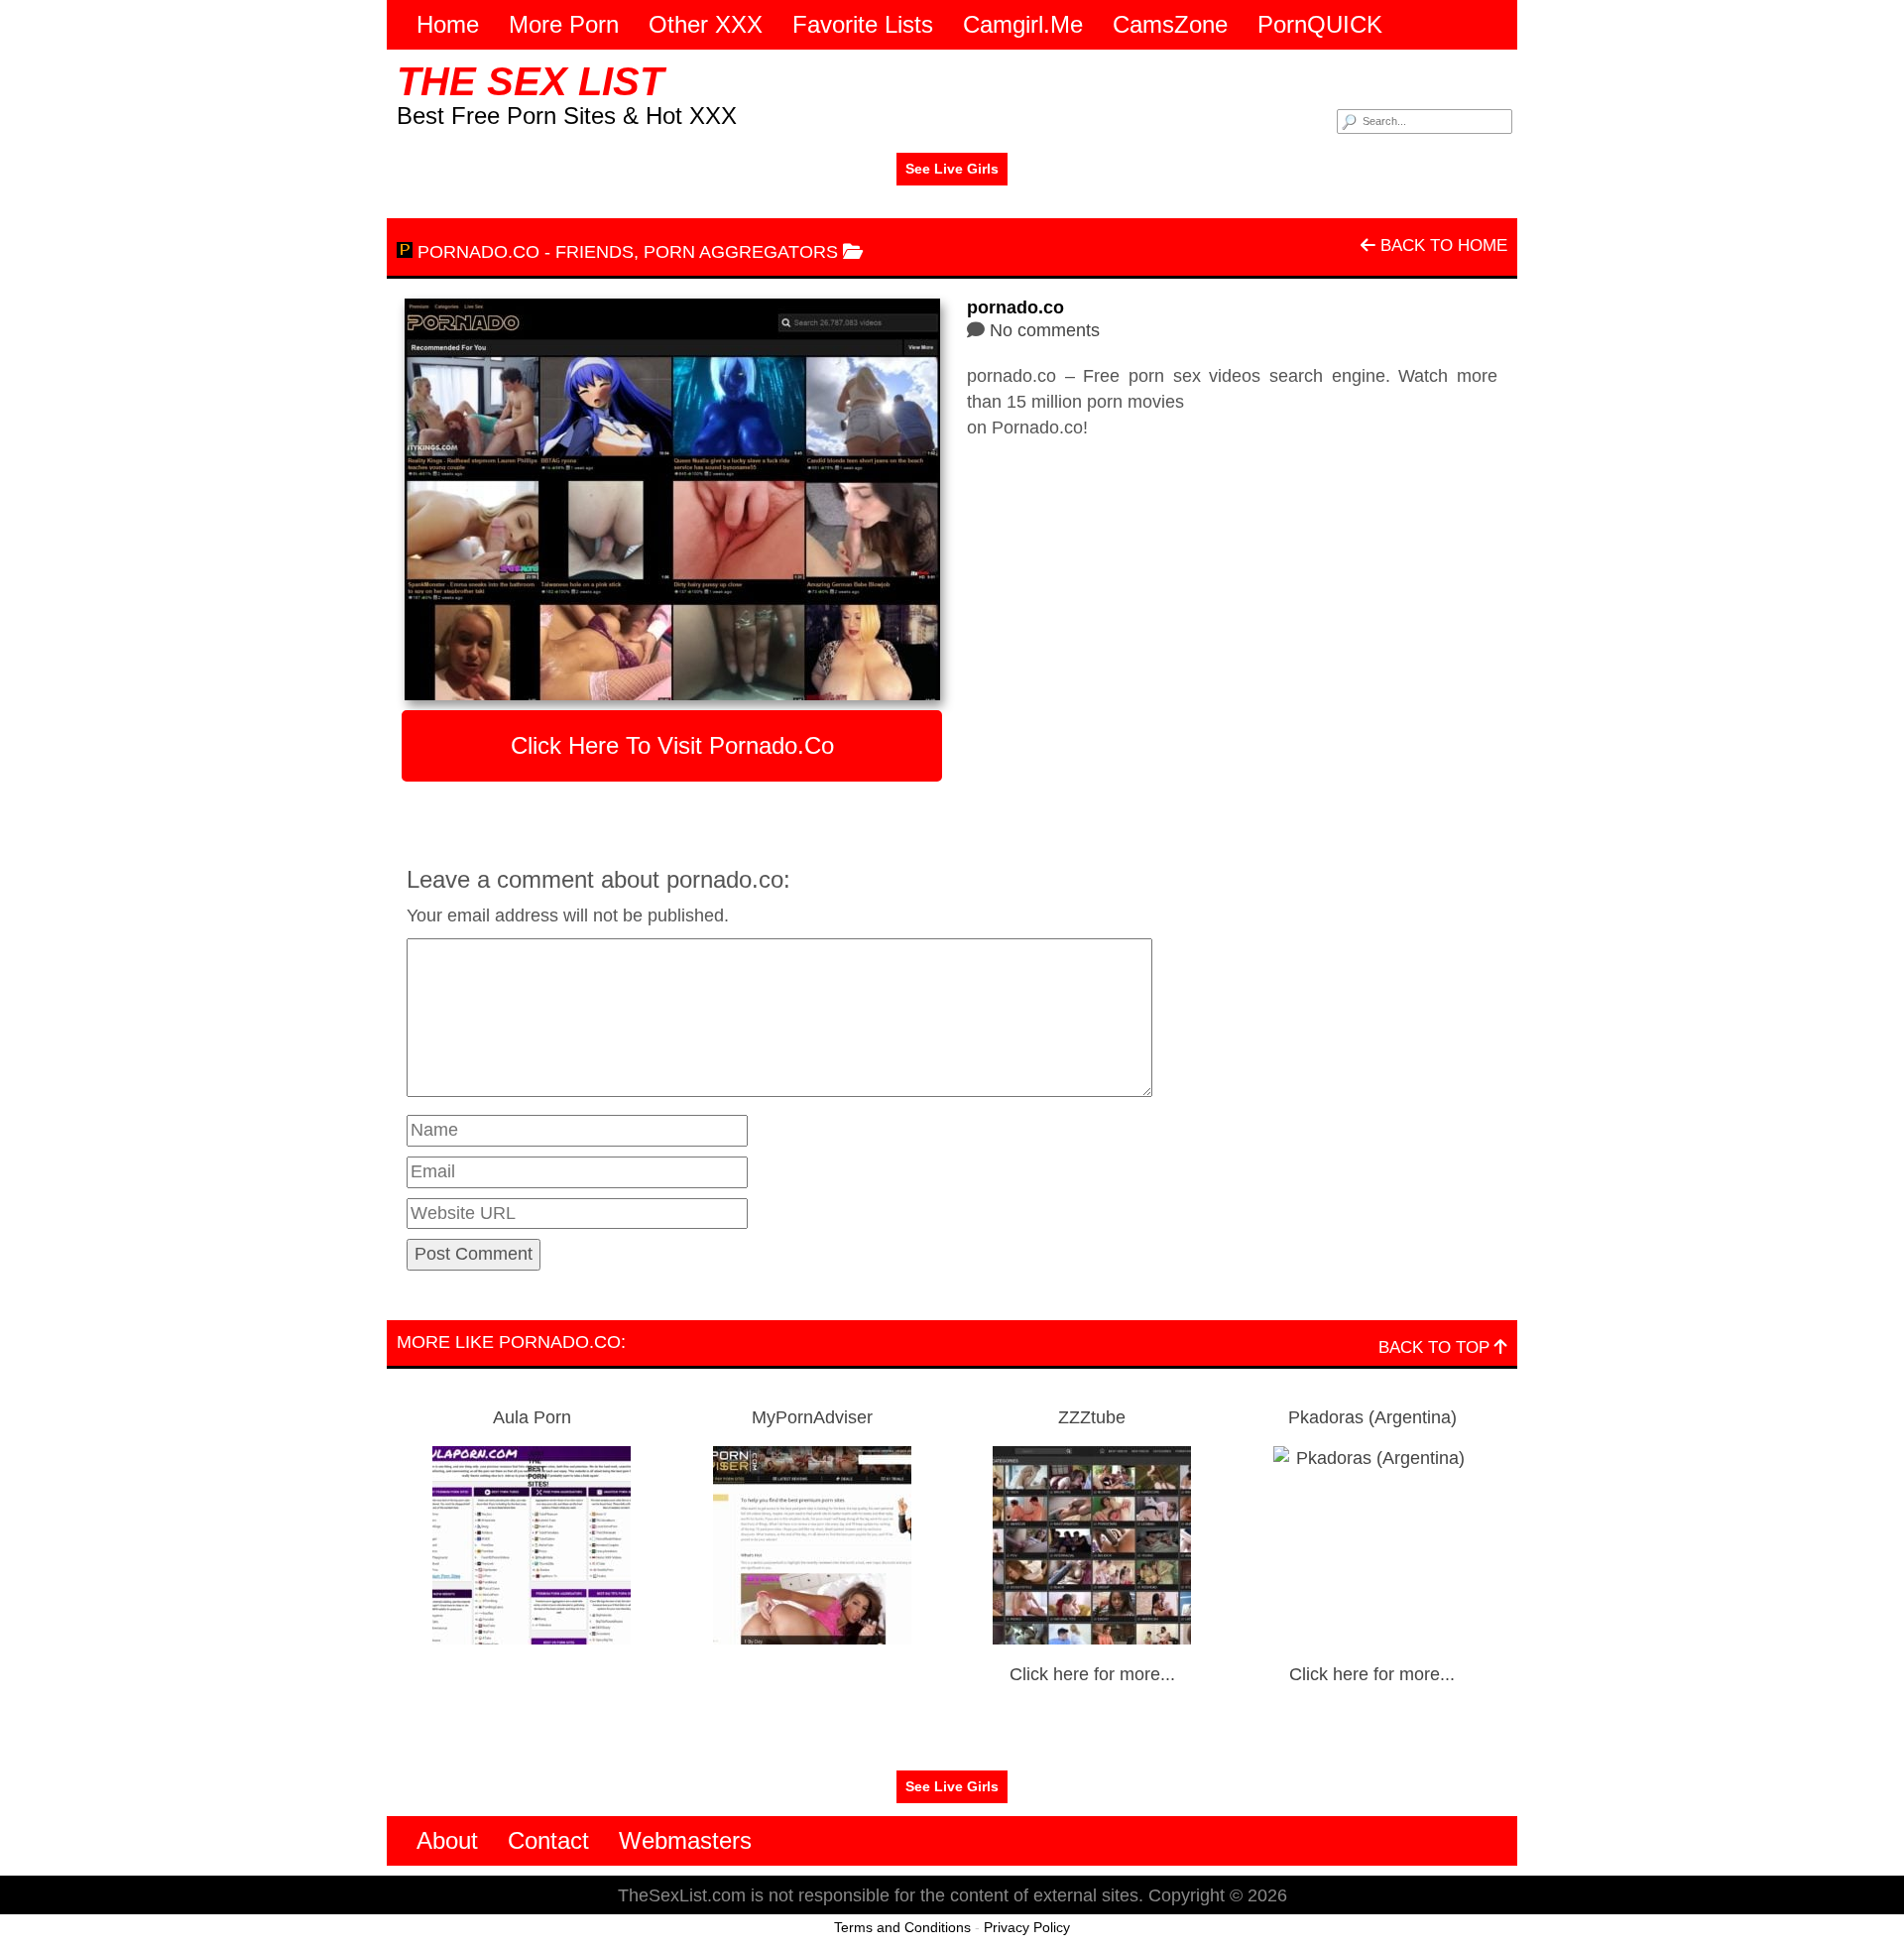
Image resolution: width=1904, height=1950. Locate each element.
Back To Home (1441, 245)
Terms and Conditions (902, 1927)
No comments (1045, 330)
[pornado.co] (672, 499)
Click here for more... (1092, 1674)
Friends (595, 252)
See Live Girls (952, 169)
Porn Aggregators (741, 252)
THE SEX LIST (530, 81)
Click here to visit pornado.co (672, 745)
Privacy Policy (1027, 1927)
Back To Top (1436, 1347)
